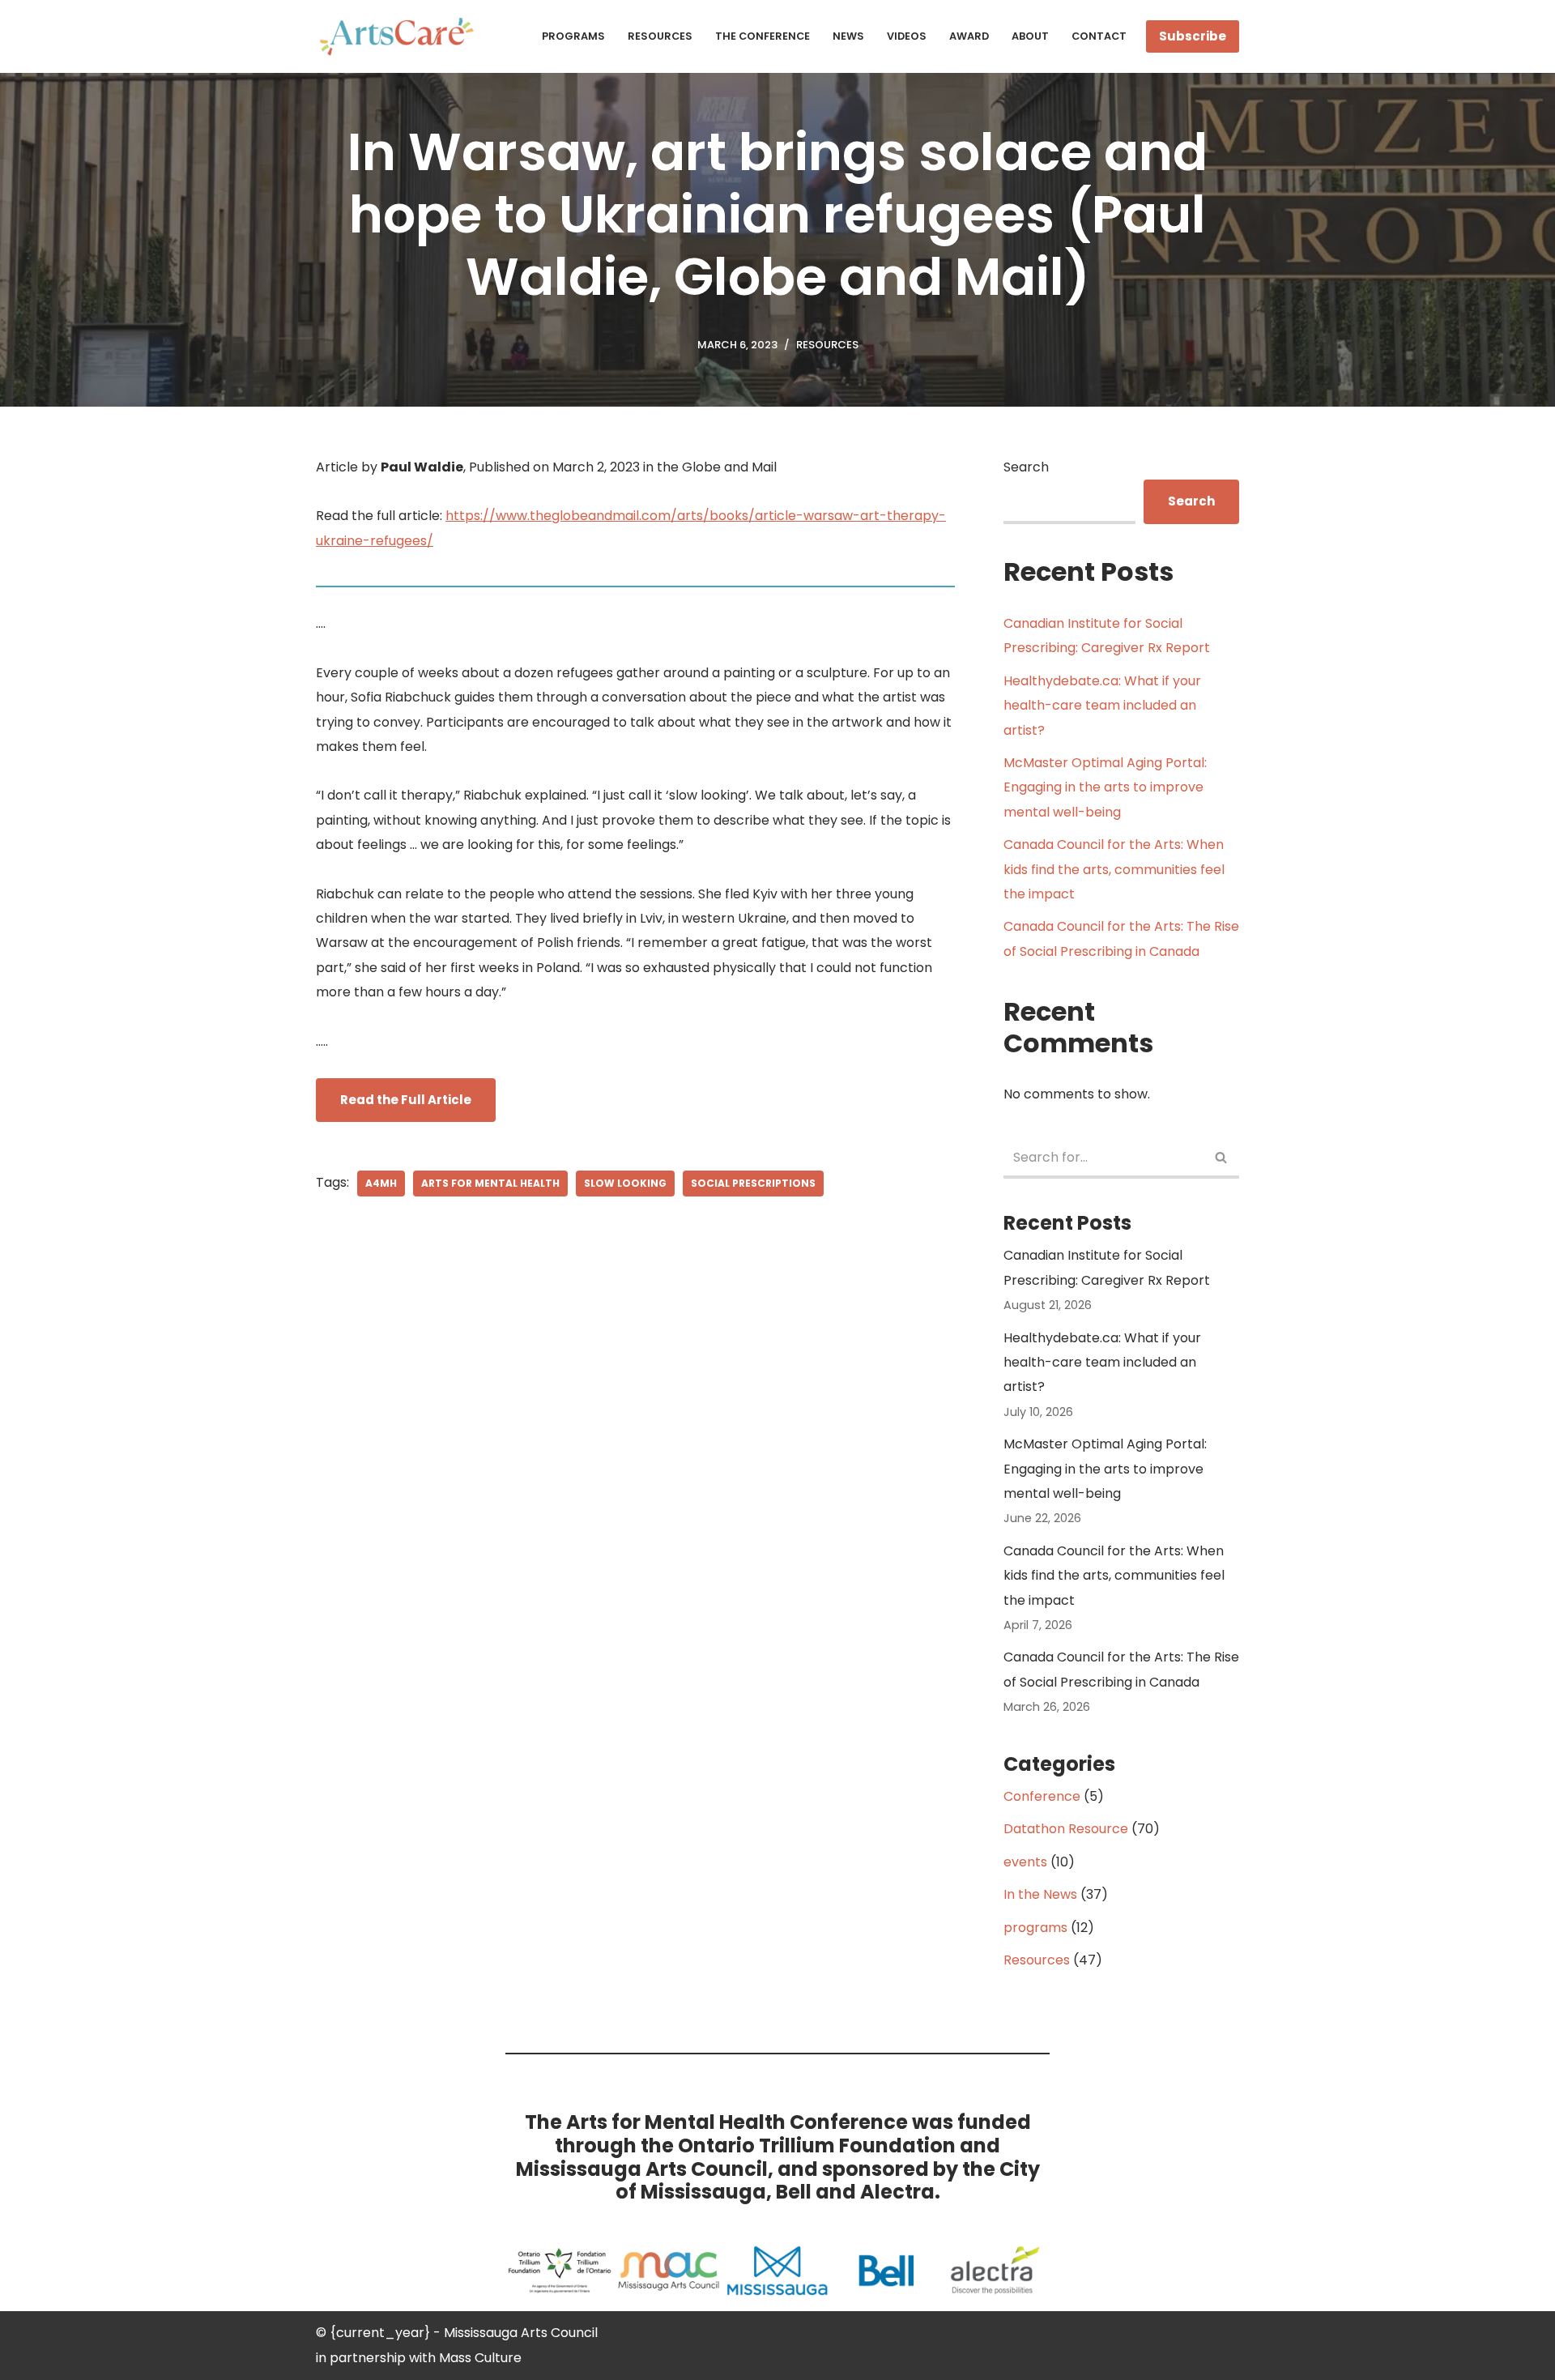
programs (1035, 1928)
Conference (1042, 1796)
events (1025, 1862)
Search (1026, 467)
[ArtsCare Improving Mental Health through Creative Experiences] (401, 36)
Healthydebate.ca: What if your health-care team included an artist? (1102, 706)
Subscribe (1193, 36)
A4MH (381, 1183)
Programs (573, 36)
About (1030, 36)
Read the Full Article (406, 1100)
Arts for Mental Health (490, 1183)
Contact (1099, 36)
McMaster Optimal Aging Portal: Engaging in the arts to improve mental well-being (1105, 787)
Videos (907, 36)
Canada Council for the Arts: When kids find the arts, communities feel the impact (1114, 869)
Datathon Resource (1066, 1829)
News (848, 36)
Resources (660, 36)
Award (969, 36)
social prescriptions (753, 1183)
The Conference (763, 36)
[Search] (1221, 1159)
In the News (1040, 1894)
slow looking (625, 1183)
